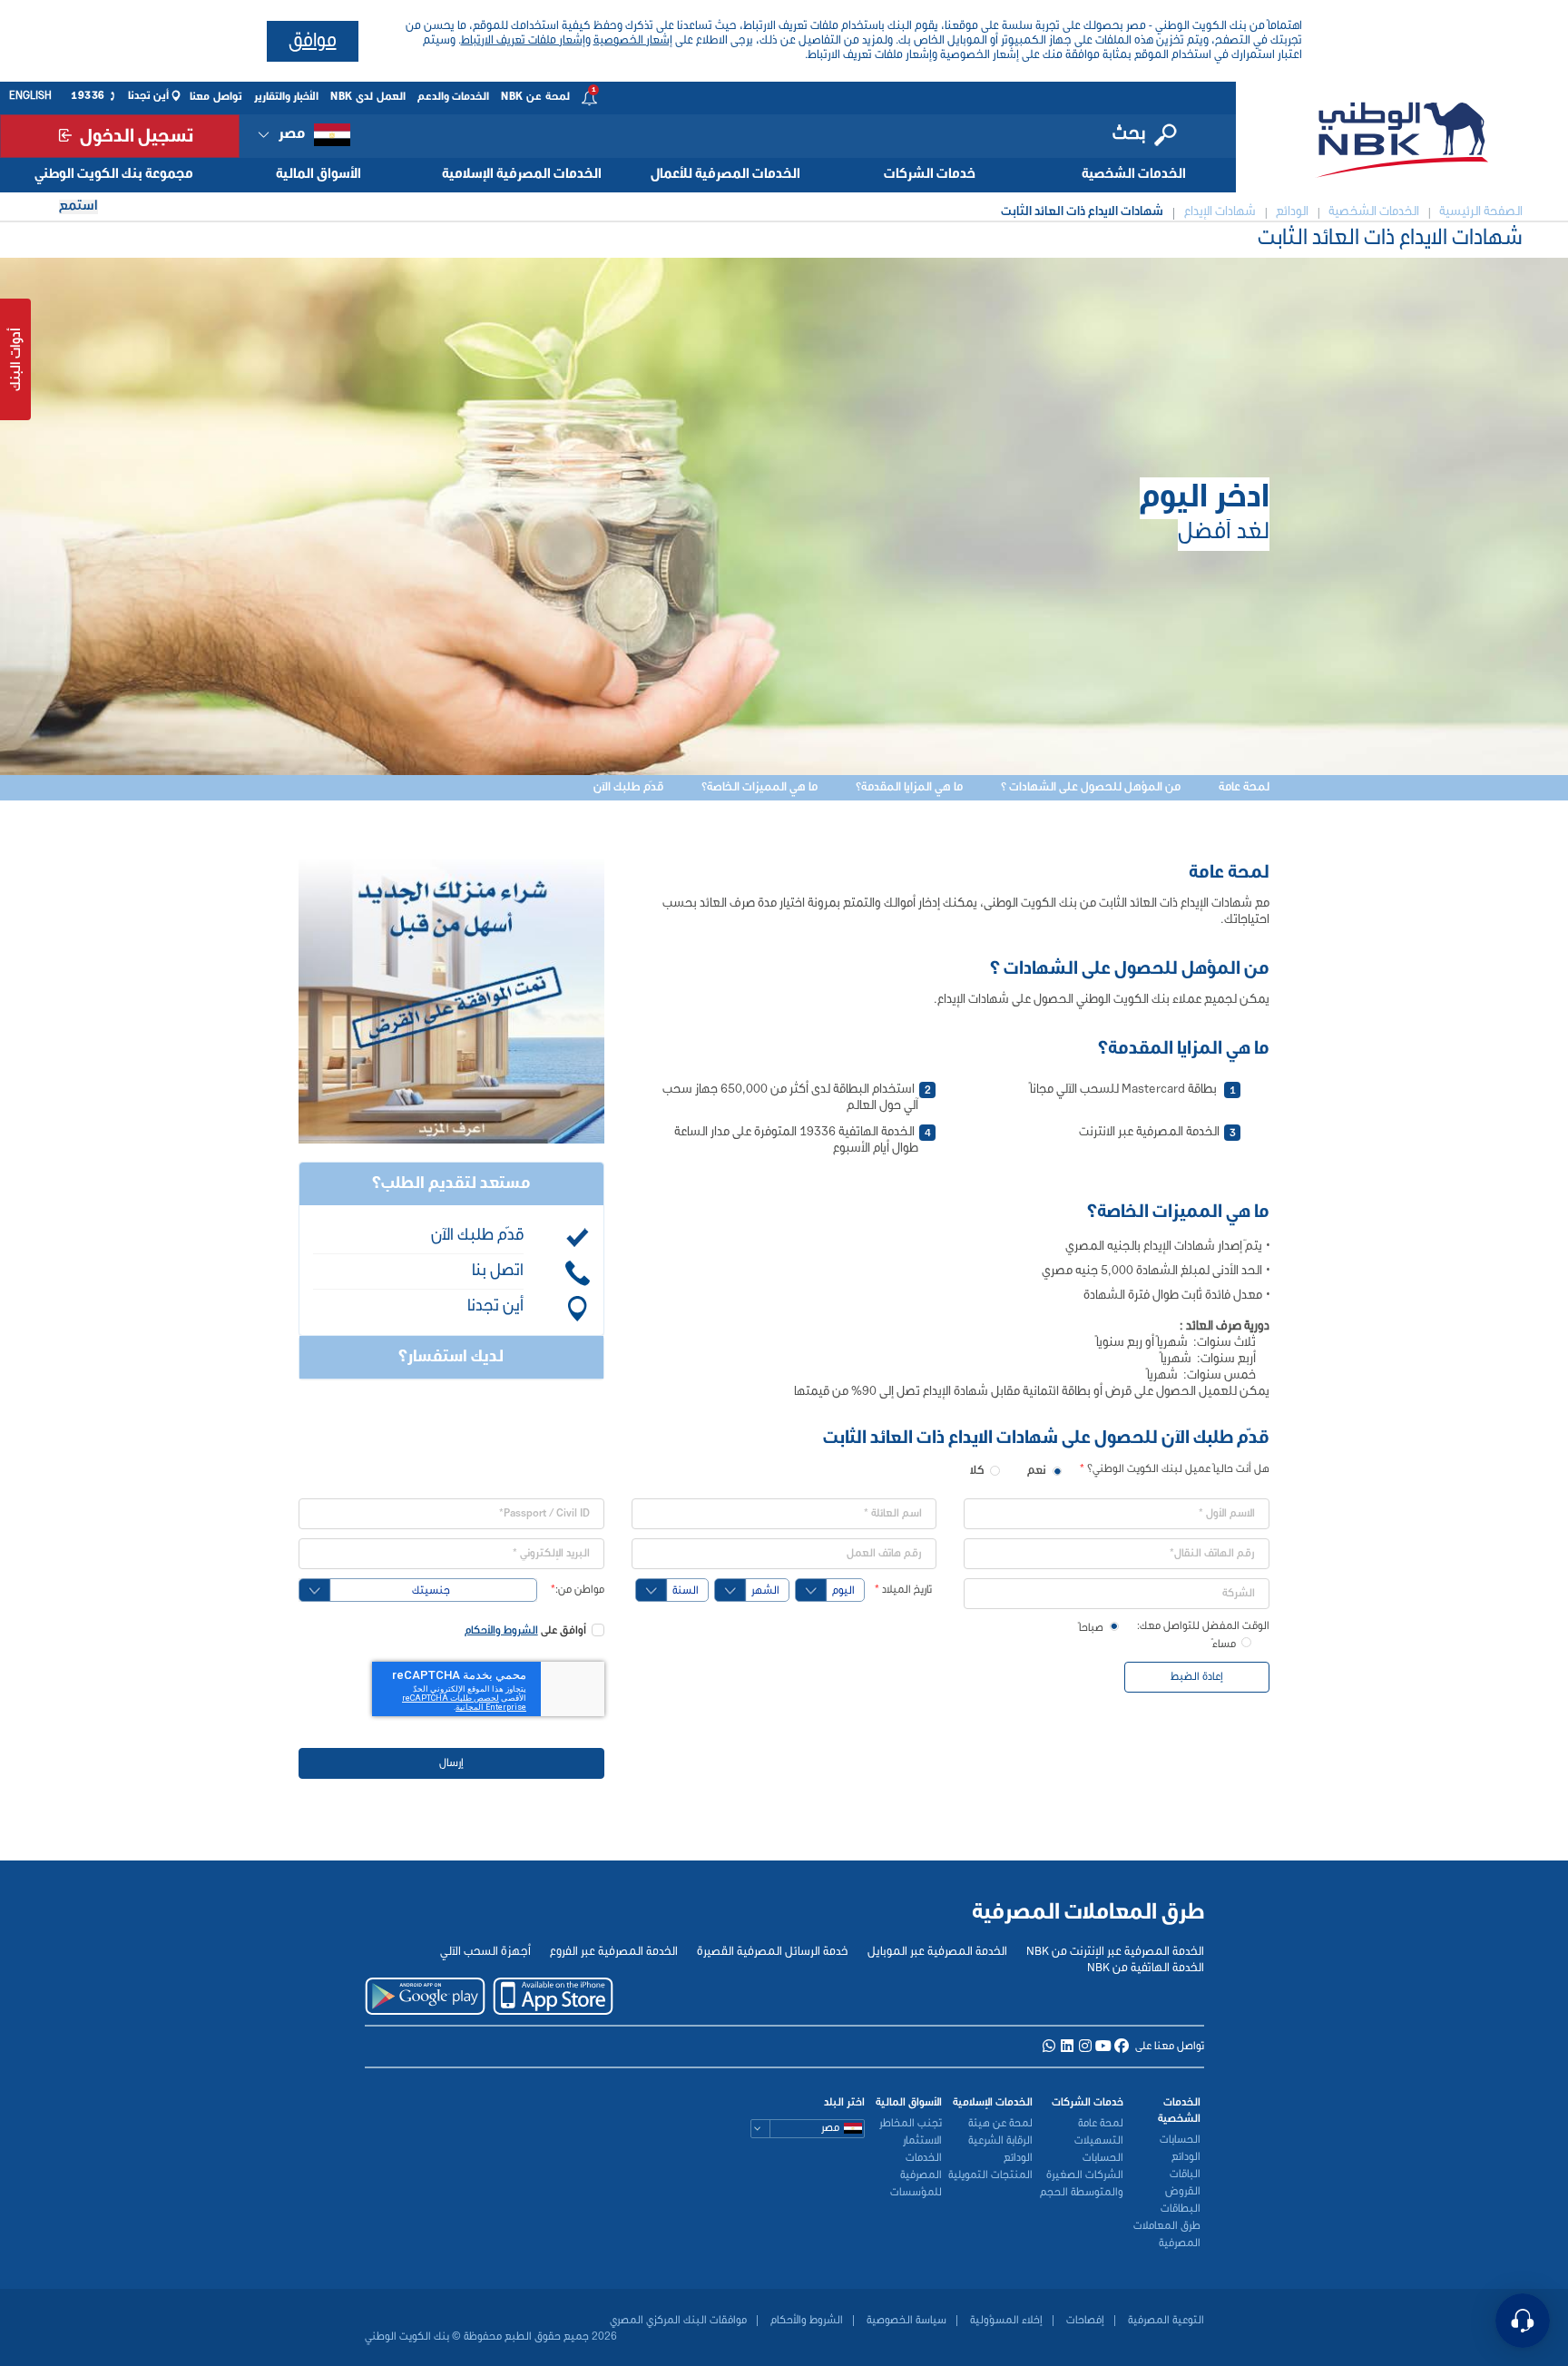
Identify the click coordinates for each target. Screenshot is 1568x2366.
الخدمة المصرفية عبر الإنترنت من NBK (1115, 1952)
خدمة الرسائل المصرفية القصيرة (773, 1952)
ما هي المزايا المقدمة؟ (909, 787)
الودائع (1186, 2157)
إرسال (451, 1763)
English (30, 96)
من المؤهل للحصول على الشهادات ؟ (1091, 787)
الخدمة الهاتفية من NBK (1146, 1968)
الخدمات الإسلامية (993, 2103)
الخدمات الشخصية (1134, 174)
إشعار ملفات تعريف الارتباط (523, 40)
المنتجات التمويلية (990, 2175)
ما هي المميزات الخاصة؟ (759, 787)
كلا (977, 1471)
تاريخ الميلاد (903, 1590)
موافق (313, 41)
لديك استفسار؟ (451, 1357)
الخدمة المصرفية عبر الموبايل (937, 1952)
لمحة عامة (1244, 787)
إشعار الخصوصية (633, 40)
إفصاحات (1084, 2321)
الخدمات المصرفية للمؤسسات (916, 2175)
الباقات (1185, 2175)
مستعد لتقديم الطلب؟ (451, 1184)
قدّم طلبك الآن (628, 787)
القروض (1183, 2192)
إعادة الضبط (1197, 1677)
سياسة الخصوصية (905, 2321)
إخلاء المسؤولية (1005, 2321)
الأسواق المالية (318, 174)
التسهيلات (1099, 2141)
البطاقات (1181, 2209)
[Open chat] (1523, 2321)
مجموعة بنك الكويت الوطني (114, 174)
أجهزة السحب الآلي (485, 1952)
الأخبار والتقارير (287, 97)
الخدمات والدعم (454, 97)
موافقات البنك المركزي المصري (678, 2321)
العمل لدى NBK (368, 97)
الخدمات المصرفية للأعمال (725, 174)
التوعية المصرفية (1165, 2321)
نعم (1037, 1471)
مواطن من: (578, 1590)
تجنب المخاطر (911, 2124)
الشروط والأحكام (501, 1631)
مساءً (1224, 1645)
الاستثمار (922, 2141)
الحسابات (1180, 2140)
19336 (88, 96)
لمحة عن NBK (535, 97)
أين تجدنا (149, 96)
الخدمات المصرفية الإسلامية (522, 174)
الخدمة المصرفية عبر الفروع (614, 1952)
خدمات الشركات (930, 174)
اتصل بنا (498, 1271)
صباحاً (1091, 1629)
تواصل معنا (216, 97)
